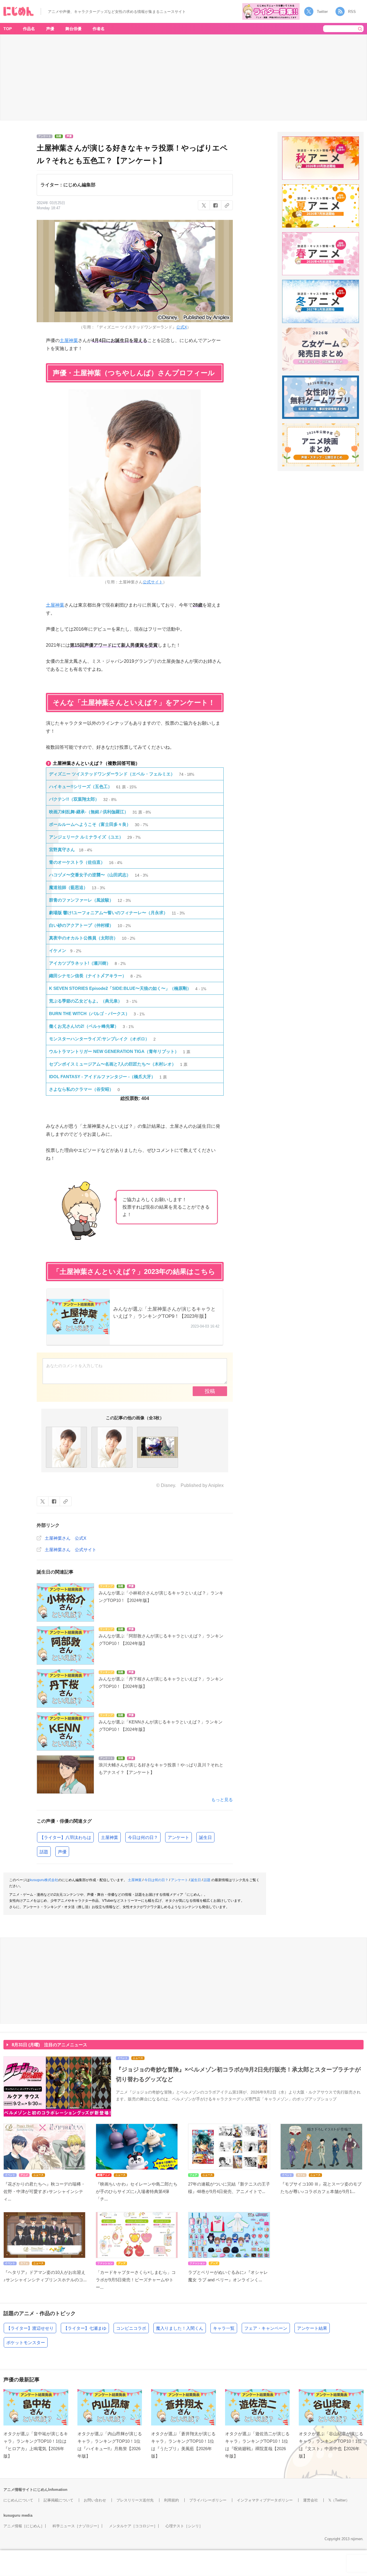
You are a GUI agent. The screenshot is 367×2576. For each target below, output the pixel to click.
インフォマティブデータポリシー (265, 2500)
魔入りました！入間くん (180, 2328)
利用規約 (171, 2500)
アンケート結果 (312, 2328)
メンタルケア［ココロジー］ (133, 2526)
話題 (44, 1852)
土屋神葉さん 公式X (66, 1538)
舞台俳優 (73, 29)
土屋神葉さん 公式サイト (71, 1550)
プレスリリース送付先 (135, 2500)
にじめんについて (18, 2500)
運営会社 (311, 2500)
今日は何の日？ (143, 1837)
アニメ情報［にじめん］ (24, 2526)
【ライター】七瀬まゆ (85, 2328)
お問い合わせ (95, 2500)
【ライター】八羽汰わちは (65, 1837)
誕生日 (205, 1837)
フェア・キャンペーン (266, 2328)
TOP (8, 29)
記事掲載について (58, 2500)
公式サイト (153, 582)
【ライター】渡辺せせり (30, 2328)
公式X (182, 327)
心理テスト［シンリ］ (184, 2526)
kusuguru (12, 2515)
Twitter (322, 12)
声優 (50, 29)
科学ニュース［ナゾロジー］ (77, 2526)
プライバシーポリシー (208, 2500)
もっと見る (222, 1800)
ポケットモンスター (26, 2343)
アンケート (178, 1837)
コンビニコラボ (131, 2328)
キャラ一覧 (224, 2328)
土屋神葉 (69, 340)
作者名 (99, 29)
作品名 (29, 29)
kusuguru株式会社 (44, 1880)
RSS (352, 12)
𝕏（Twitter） (339, 2500)
